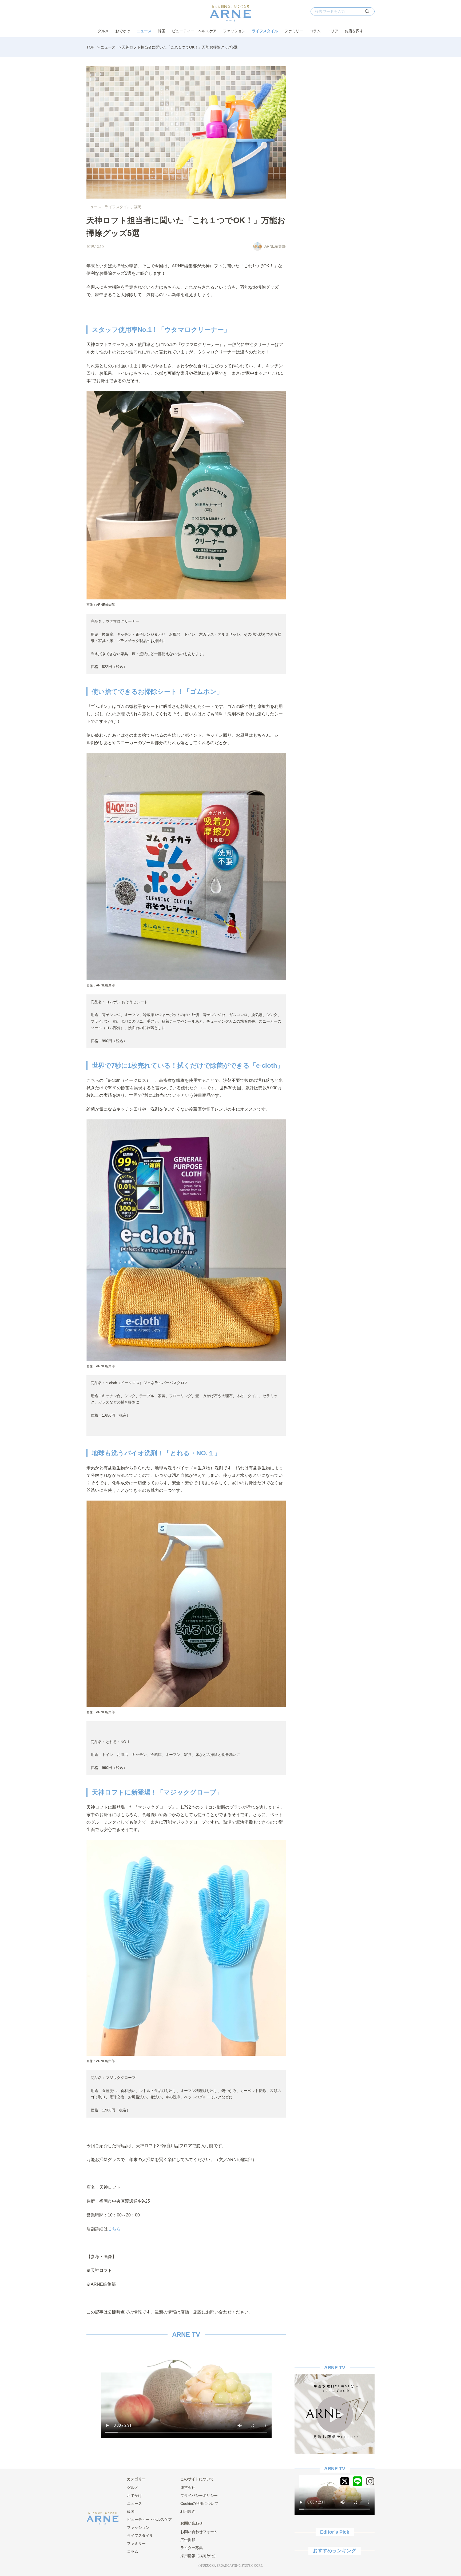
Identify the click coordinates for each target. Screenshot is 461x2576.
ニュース (144, 31)
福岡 (138, 207)
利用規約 (188, 2512)
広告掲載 (188, 2540)
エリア (333, 31)
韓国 (162, 31)
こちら (114, 2229)
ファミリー (294, 31)
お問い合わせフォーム (199, 2532)
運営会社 (188, 2488)
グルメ (103, 31)
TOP (90, 47)
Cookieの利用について (199, 2504)
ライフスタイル (265, 31)
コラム (315, 31)
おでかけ (123, 31)
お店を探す (354, 31)
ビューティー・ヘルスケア (194, 31)
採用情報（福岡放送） (199, 2556)
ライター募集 (192, 2548)
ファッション (234, 31)
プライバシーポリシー (199, 2496)
